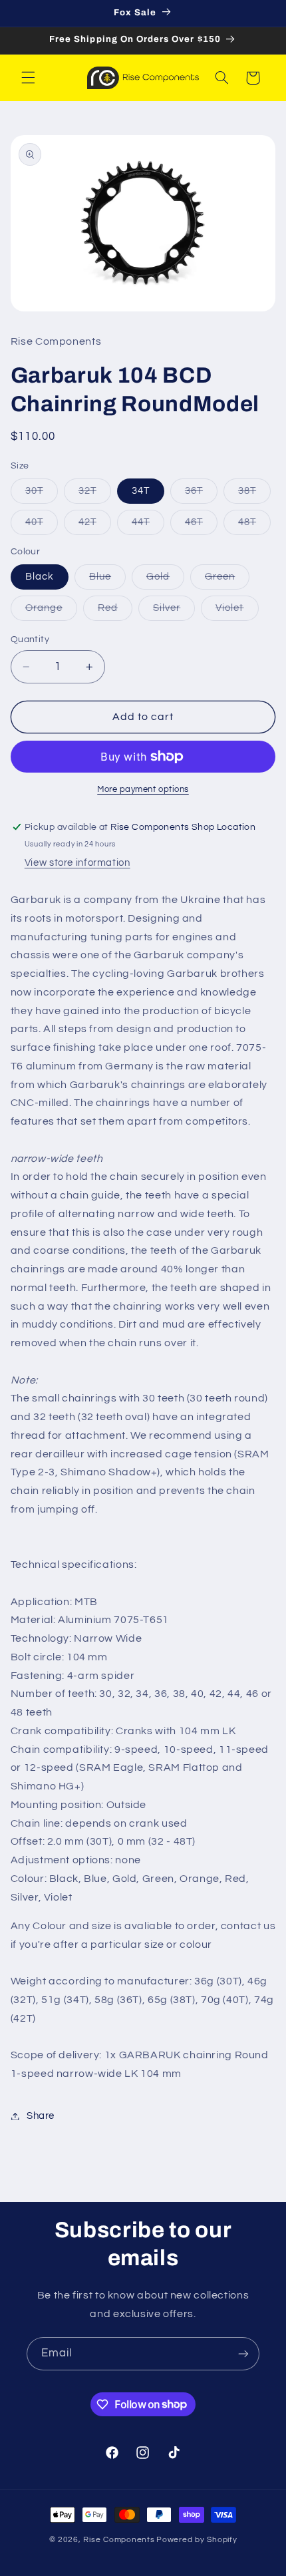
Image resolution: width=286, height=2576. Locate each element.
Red (115, 612)
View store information (77, 863)
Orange (51, 612)
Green (227, 580)
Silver (174, 612)
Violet (237, 612)
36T (201, 494)
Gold (165, 580)
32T (95, 494)
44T (148, 526)
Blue (107, 580)
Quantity (30, 640)
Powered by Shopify (197, 2540)
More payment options (143, 790)
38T (254, 494)
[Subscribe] (243, 2353)
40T (42, 526)
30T (42, 494)
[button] (28, 78)
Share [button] (41, 2116)
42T (95, 526)
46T (201, 526)
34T (141, 491)
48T (254, 526)
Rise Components (119, 2540)
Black (40, 577)
